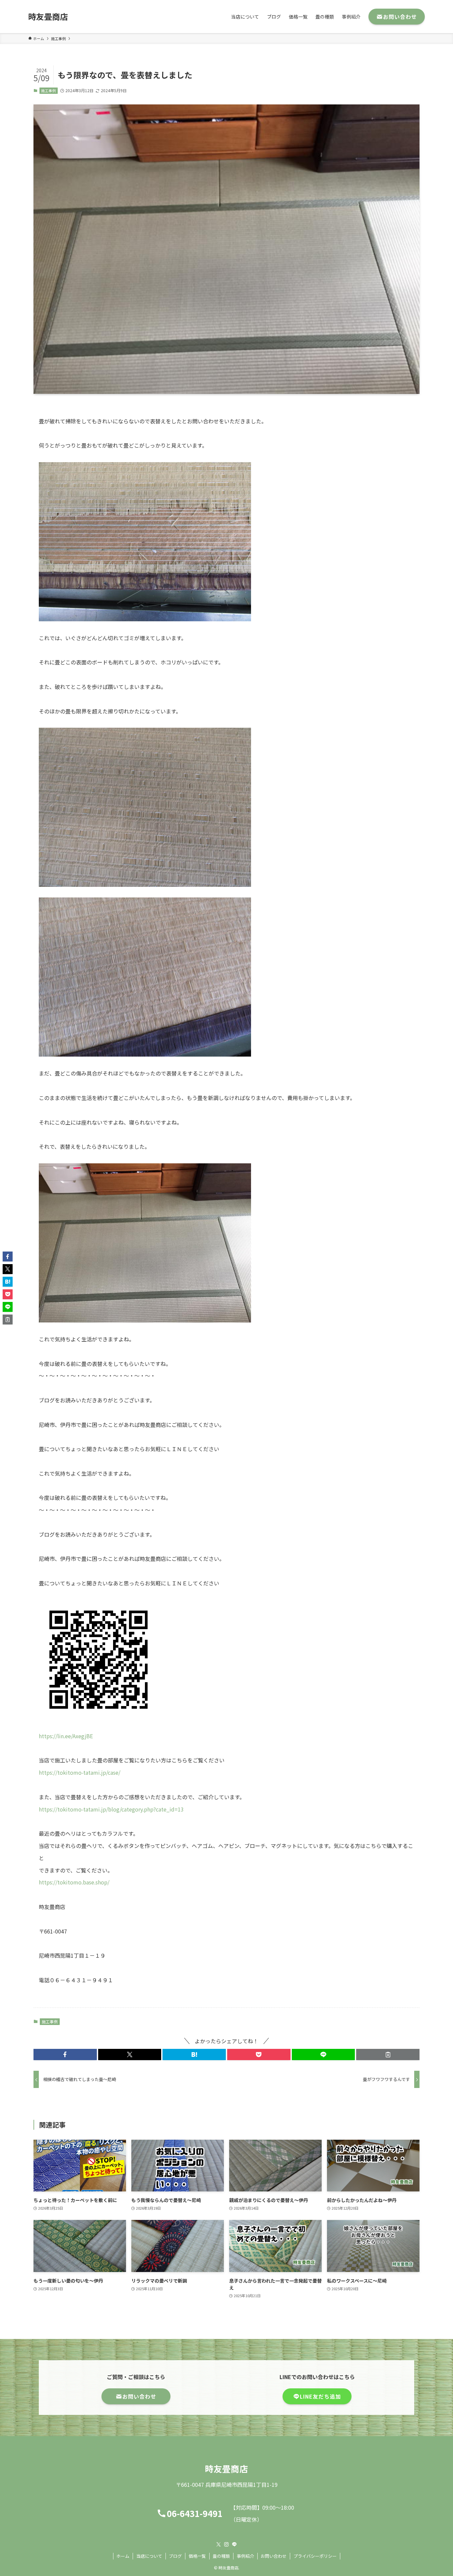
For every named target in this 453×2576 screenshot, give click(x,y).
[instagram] (227, 2545)
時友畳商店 (48, 17)
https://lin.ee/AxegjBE (66, 1736)
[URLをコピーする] (388, 2055)
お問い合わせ (274, 2556)
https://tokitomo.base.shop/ (74, 1882)
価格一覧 (197, 2556)
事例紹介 (245, 2556)
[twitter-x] (219, 2545)
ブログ (175, 2556)
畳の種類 (221, 2556)
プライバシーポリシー (315, 2556)
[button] (65, 2055)
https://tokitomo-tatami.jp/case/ (80, 1772)
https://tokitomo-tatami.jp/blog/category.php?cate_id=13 (111, 1809)
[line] (234, 2545)
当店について (149, 2556)
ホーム (123, 2556)
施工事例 (48, 91)
